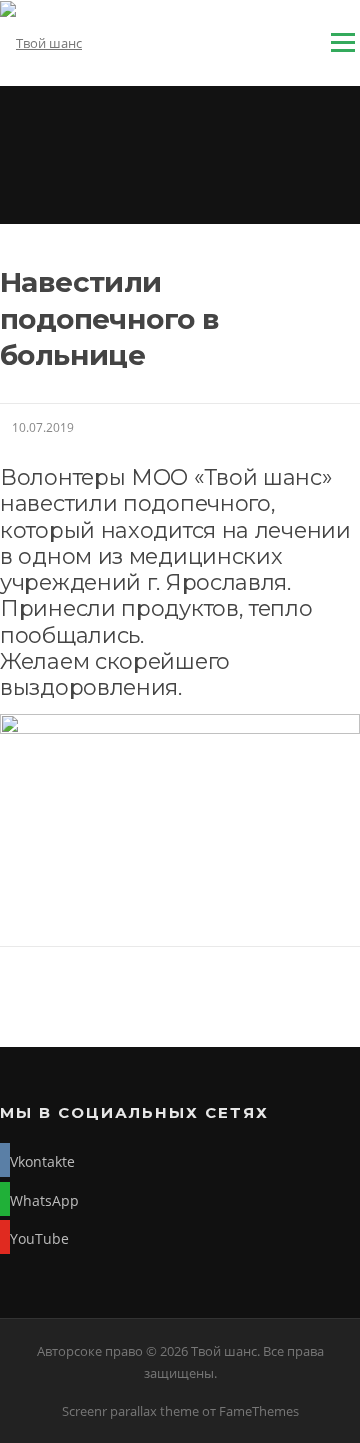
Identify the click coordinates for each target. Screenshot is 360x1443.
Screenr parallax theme (130, 1411)
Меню (342, 42)
